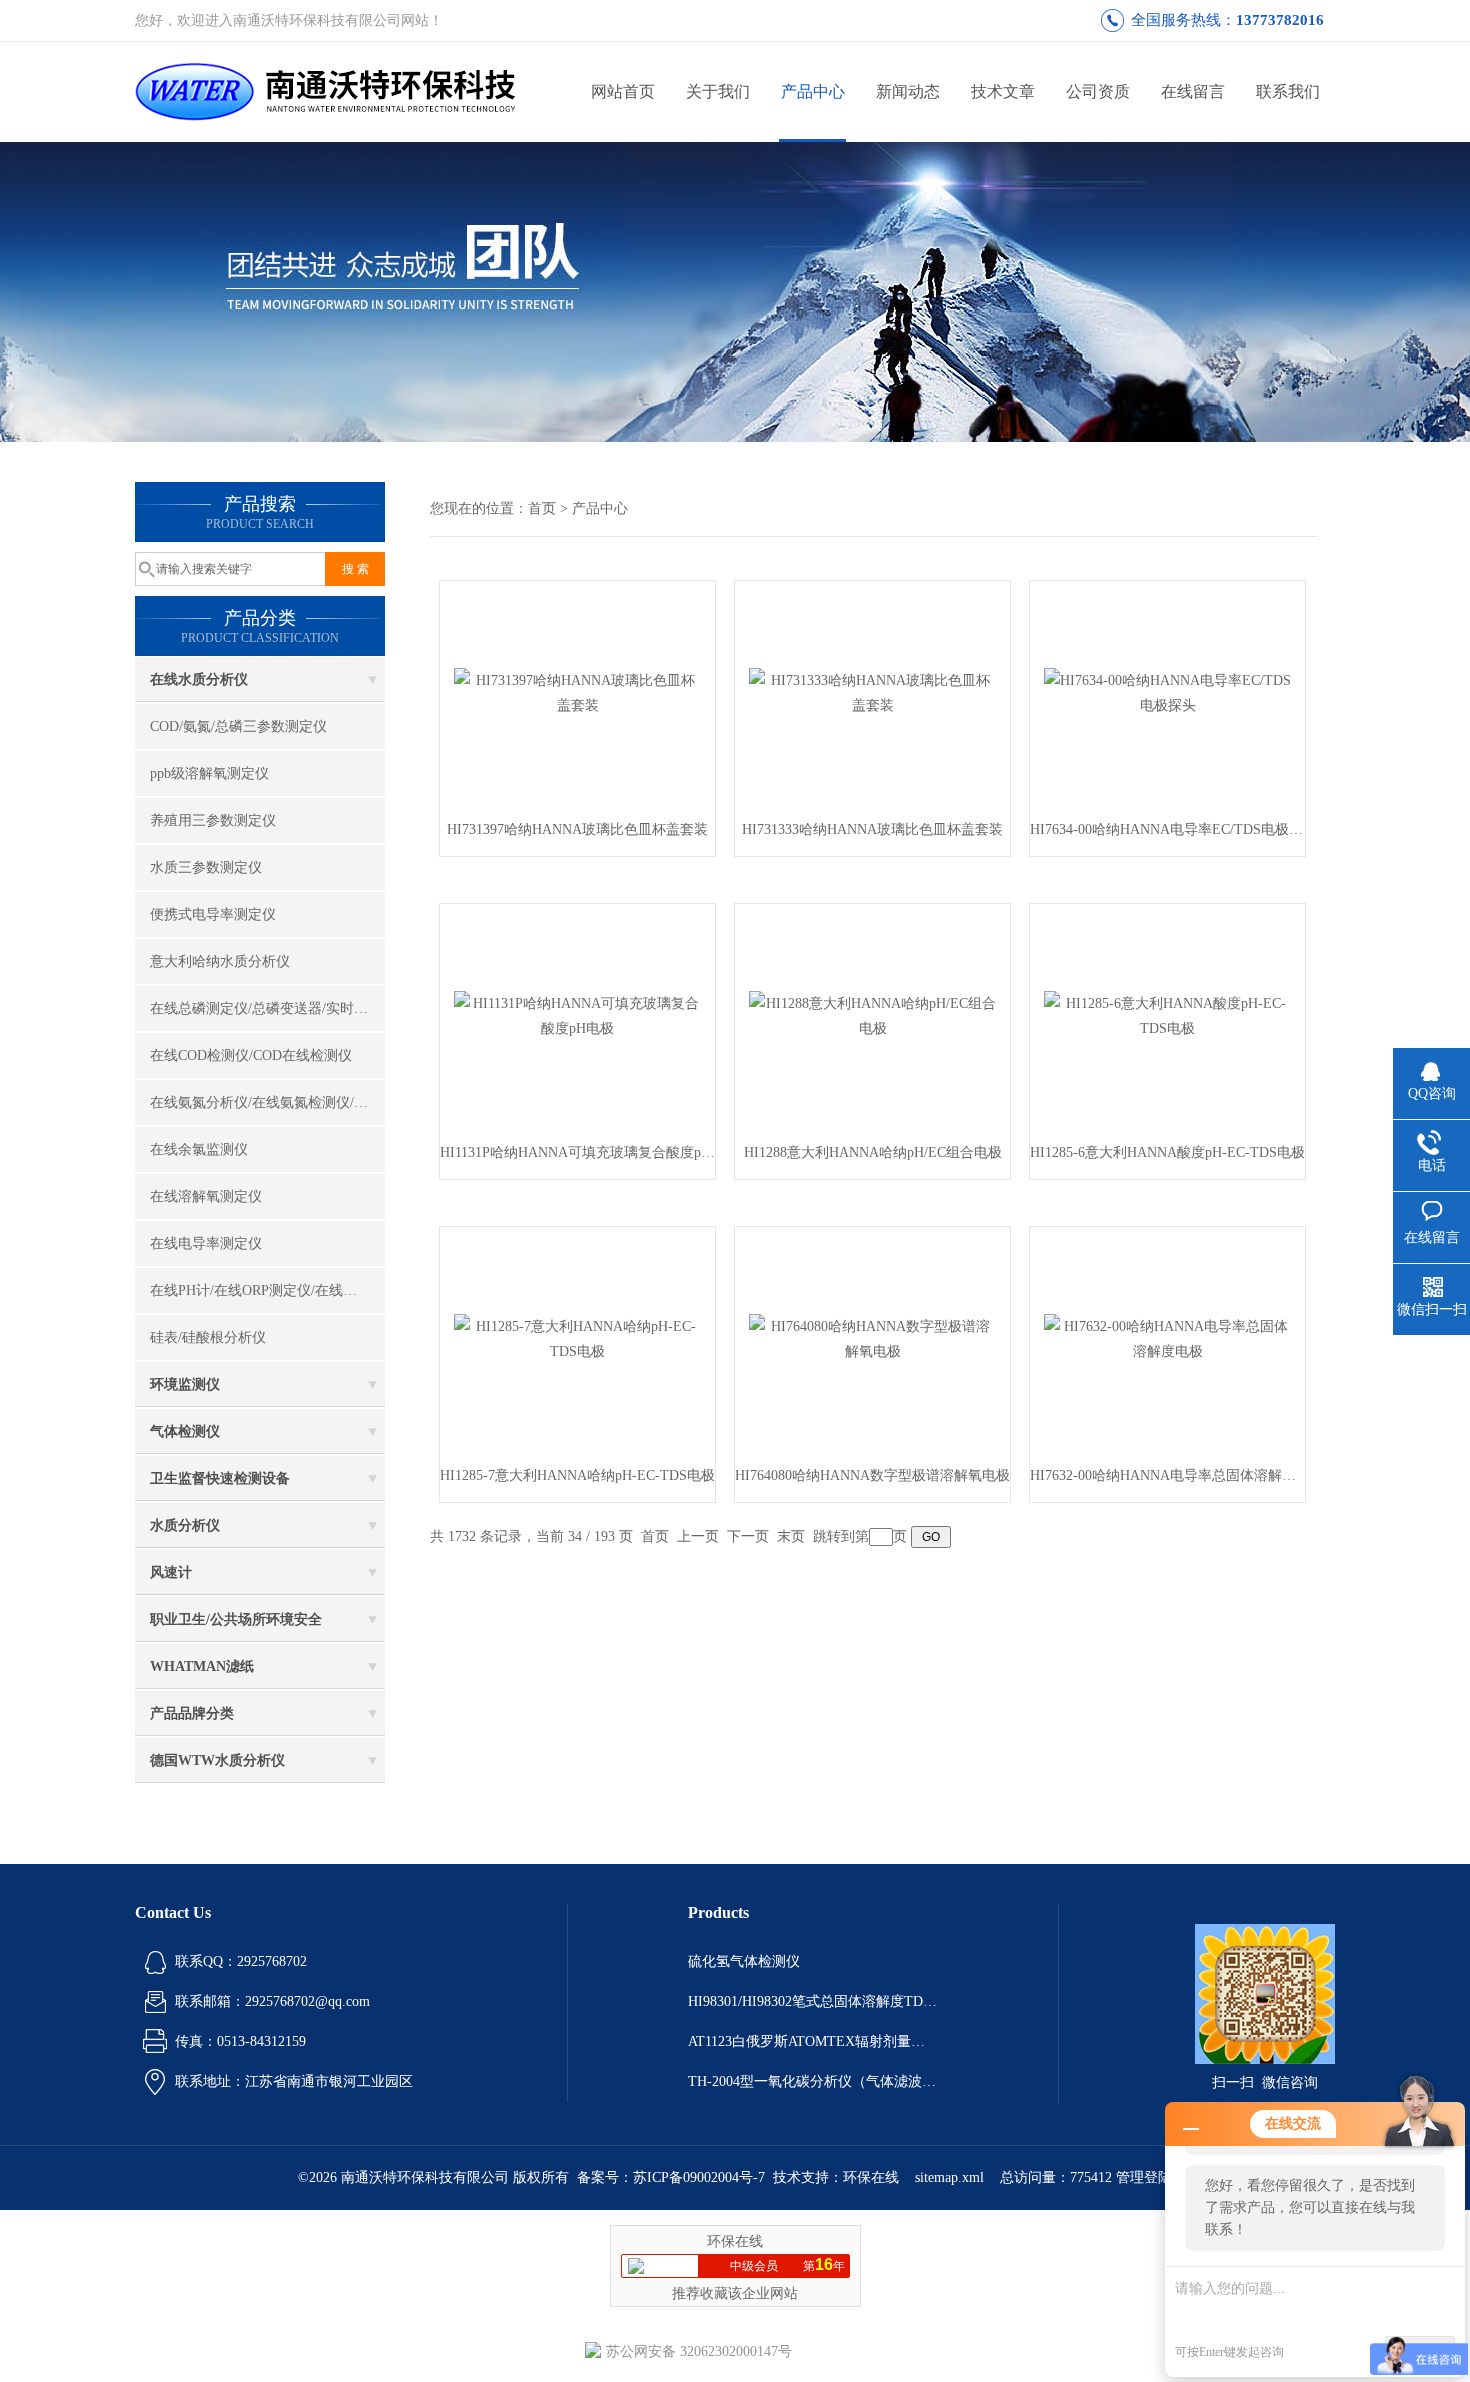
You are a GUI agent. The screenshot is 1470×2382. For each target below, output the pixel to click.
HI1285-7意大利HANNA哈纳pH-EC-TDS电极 (577, 1475)
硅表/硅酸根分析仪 (208, 1337)
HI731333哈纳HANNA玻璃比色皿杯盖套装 (872, 829)
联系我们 (1288, 91)
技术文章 (1003, 91)
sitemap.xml (949, 2177)
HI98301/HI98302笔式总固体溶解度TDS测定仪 (813, 2001)
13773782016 (1280, 20)
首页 (542, 508)
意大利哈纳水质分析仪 (220, 961)
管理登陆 (1144, 2177)
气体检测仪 (185, 1431)
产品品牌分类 (192, 1713)
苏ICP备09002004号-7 (699, 2177)
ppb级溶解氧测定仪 (209, 773)
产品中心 (813, 91)
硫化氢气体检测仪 (744, 1961)
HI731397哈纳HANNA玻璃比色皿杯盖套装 (577, 829)
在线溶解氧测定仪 (206, 1196)
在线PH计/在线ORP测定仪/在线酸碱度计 (267, 1290)
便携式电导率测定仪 (213, 914)
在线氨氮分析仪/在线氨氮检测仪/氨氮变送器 (267, 1102)
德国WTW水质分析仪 (217, 1760)
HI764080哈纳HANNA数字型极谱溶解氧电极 (872, 1475)
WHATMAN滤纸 (202, 1666)
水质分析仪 (185, 1525)
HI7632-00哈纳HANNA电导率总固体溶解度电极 (1167, 1475)
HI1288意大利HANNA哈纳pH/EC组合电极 (873, 1152)
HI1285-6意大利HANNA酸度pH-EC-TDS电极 (1167, 1152)
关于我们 (718, 91)
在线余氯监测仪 (199, 1149)
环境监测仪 (185, 1384)
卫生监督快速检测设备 (220, 1478)
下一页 (748, 1536)
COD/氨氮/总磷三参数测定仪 (238, 726)
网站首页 (623, 91)
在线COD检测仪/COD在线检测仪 (251, 1055)
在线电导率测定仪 (206, 1243)
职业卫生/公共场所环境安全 (236, 1619)
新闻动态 (908, 91)
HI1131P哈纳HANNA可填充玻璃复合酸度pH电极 (577, 1152)
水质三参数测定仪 (206, 867)
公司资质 (1098, 91)
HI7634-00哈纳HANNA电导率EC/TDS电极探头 (1167, 829)
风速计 (171, 1572)
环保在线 (871, 2177)
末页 (791, 1536)
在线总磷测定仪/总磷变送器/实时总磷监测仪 (267, 1008)
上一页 (698, 1536)
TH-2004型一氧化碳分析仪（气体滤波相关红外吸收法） (813, 2081)
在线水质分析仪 (199, 679)
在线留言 (1193, 91)
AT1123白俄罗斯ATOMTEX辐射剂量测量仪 (813, 2041)
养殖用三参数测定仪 (213, 820)
